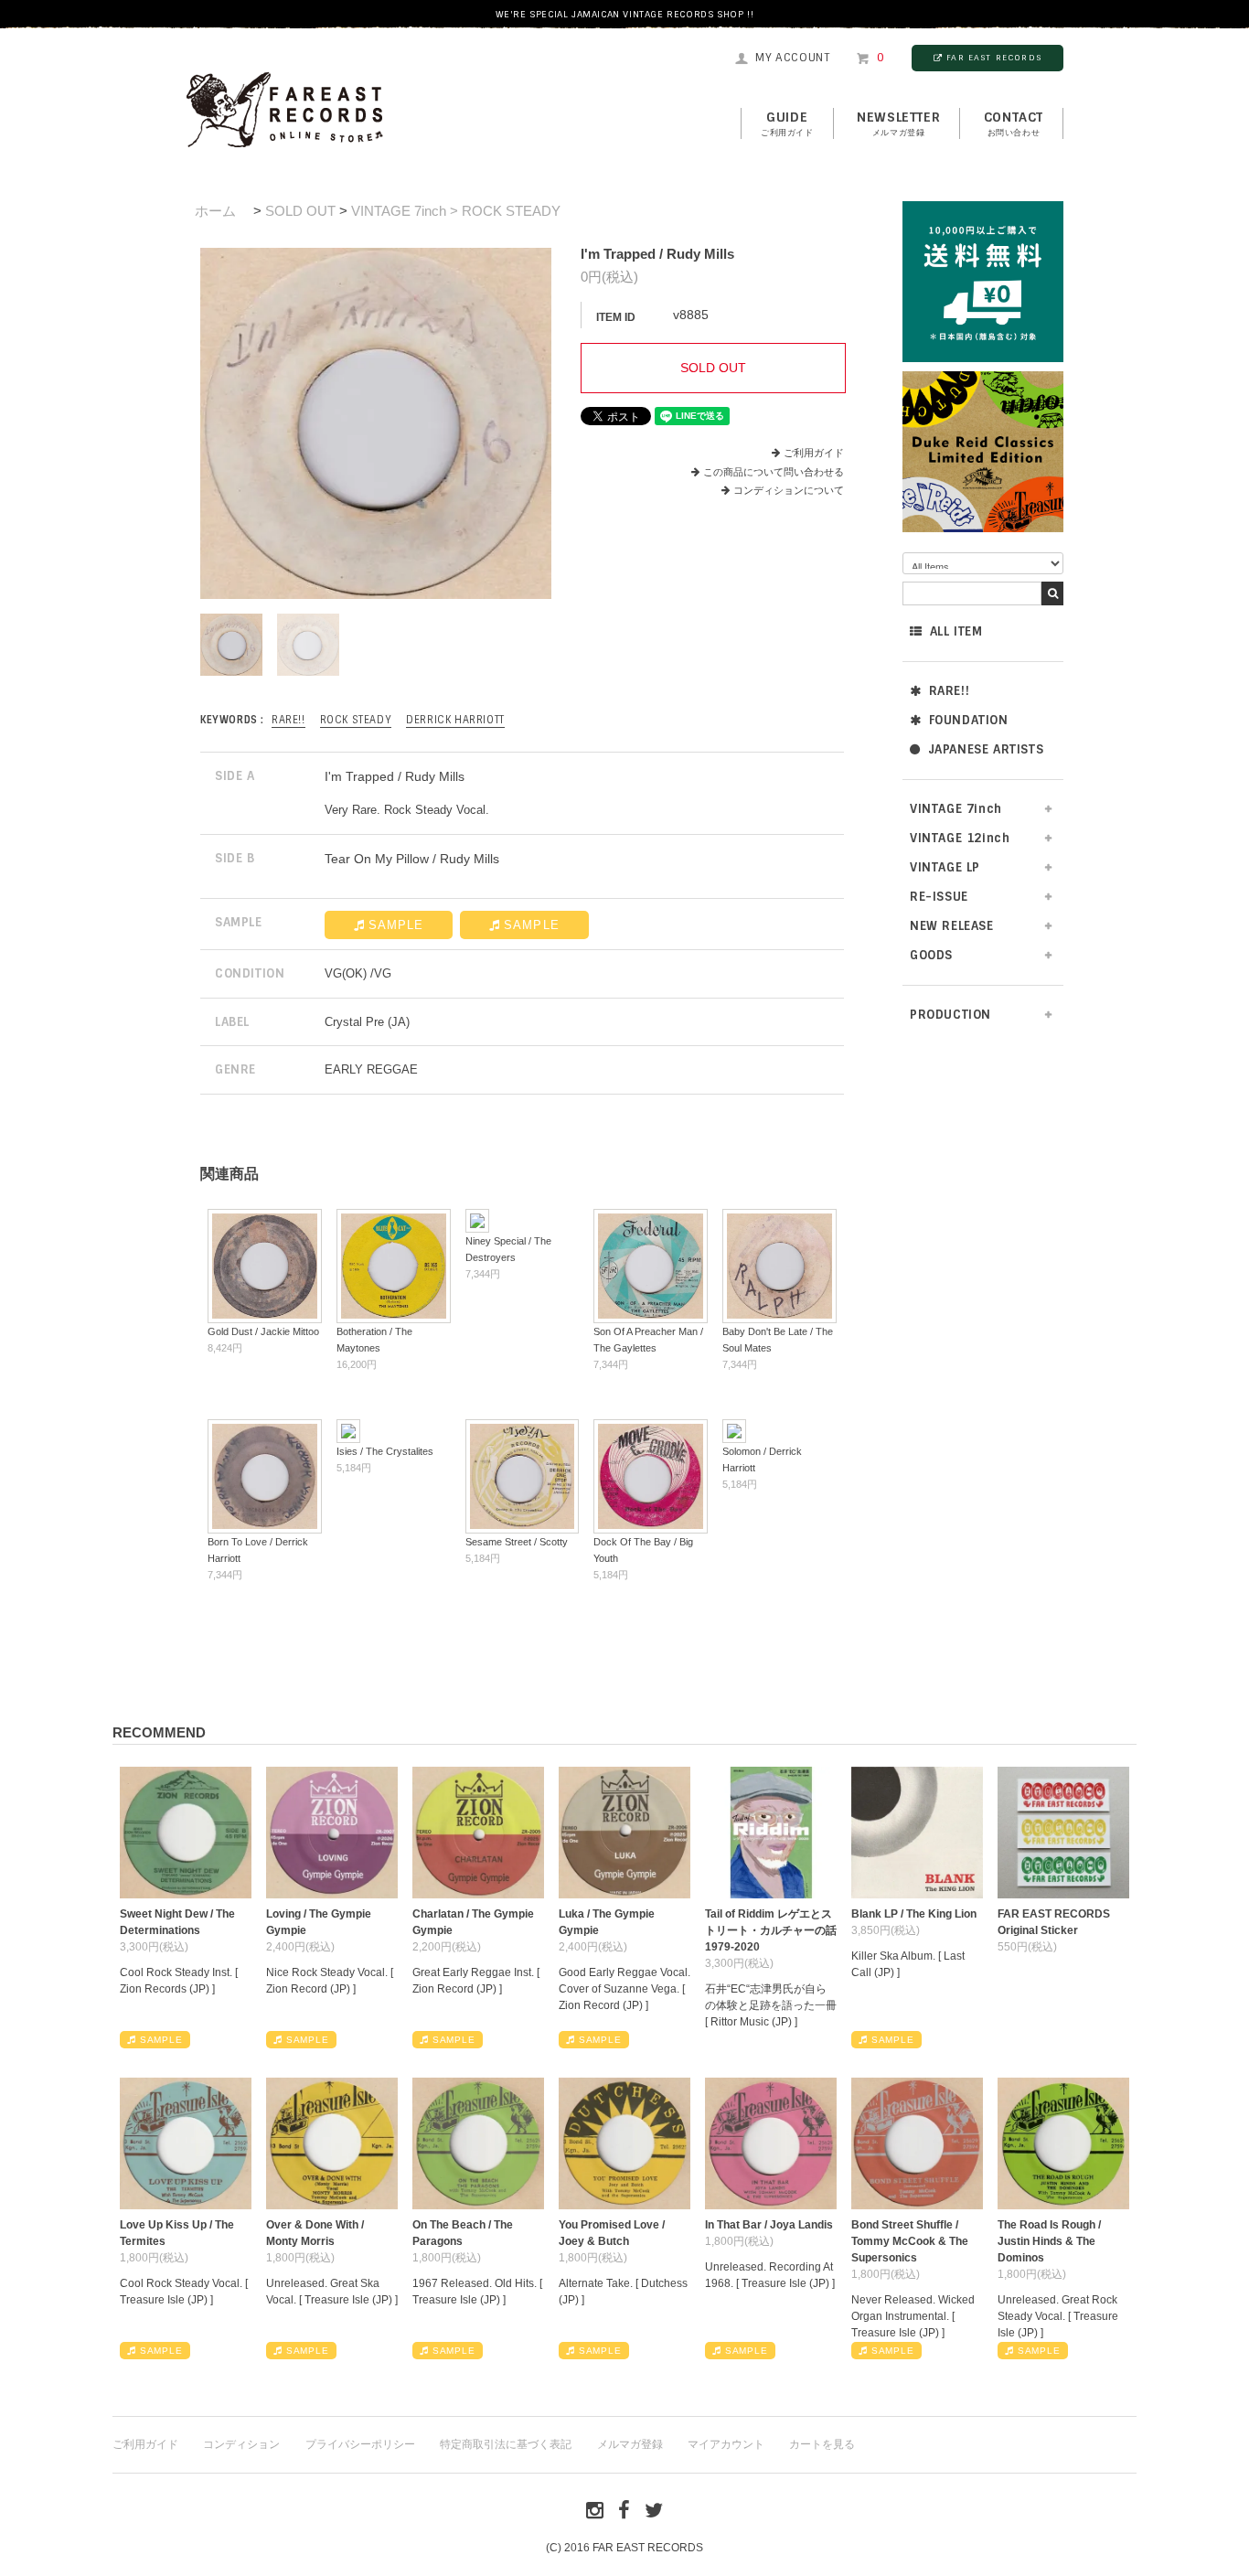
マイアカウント (726, 2444)
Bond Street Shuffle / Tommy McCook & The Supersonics (910, 2241)
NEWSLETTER (898, 123)
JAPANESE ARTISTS (986, 749)
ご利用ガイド (814, 453)
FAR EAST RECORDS (994, 58)
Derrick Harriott (455, 720)
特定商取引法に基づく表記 (506, 2444)
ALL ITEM (956, 631)
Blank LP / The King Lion (914, 1914)
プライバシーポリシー (360, 2444)
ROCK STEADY (356, 720)
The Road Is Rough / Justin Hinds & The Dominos (1049, 2241)
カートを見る (822, 2444)
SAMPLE (396, 925)
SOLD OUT (300, 211)
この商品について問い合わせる (774, 472)
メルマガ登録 (630, 2444)
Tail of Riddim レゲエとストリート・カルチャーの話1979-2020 (771, 1930)
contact (1014, 123)
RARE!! (950, 691)
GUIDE (787, 123)
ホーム (215, 211)
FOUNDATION (969, 720)
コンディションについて (789, 490)
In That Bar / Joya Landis (769, 2225)
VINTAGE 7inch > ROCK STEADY (456, 211)
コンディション (241, 2444)
